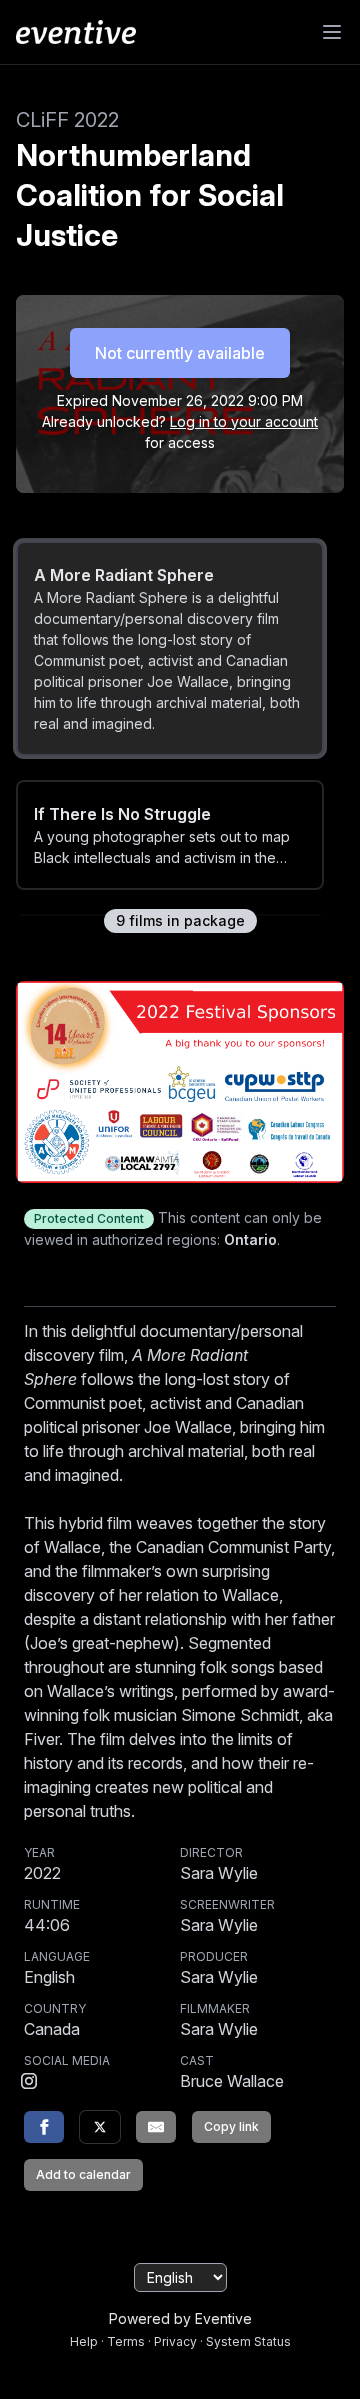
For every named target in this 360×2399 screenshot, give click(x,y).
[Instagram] (29, 2083)
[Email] (156, 2127)
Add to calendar (83, 2174)
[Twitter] (100, 2127)
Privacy (175, 2341)
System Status (248, 2341)
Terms (126, 2341)
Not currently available (180, 353)
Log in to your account (244, 421)
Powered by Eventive (180, 2318)
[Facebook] (44, 2127)
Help (84, 2341)
